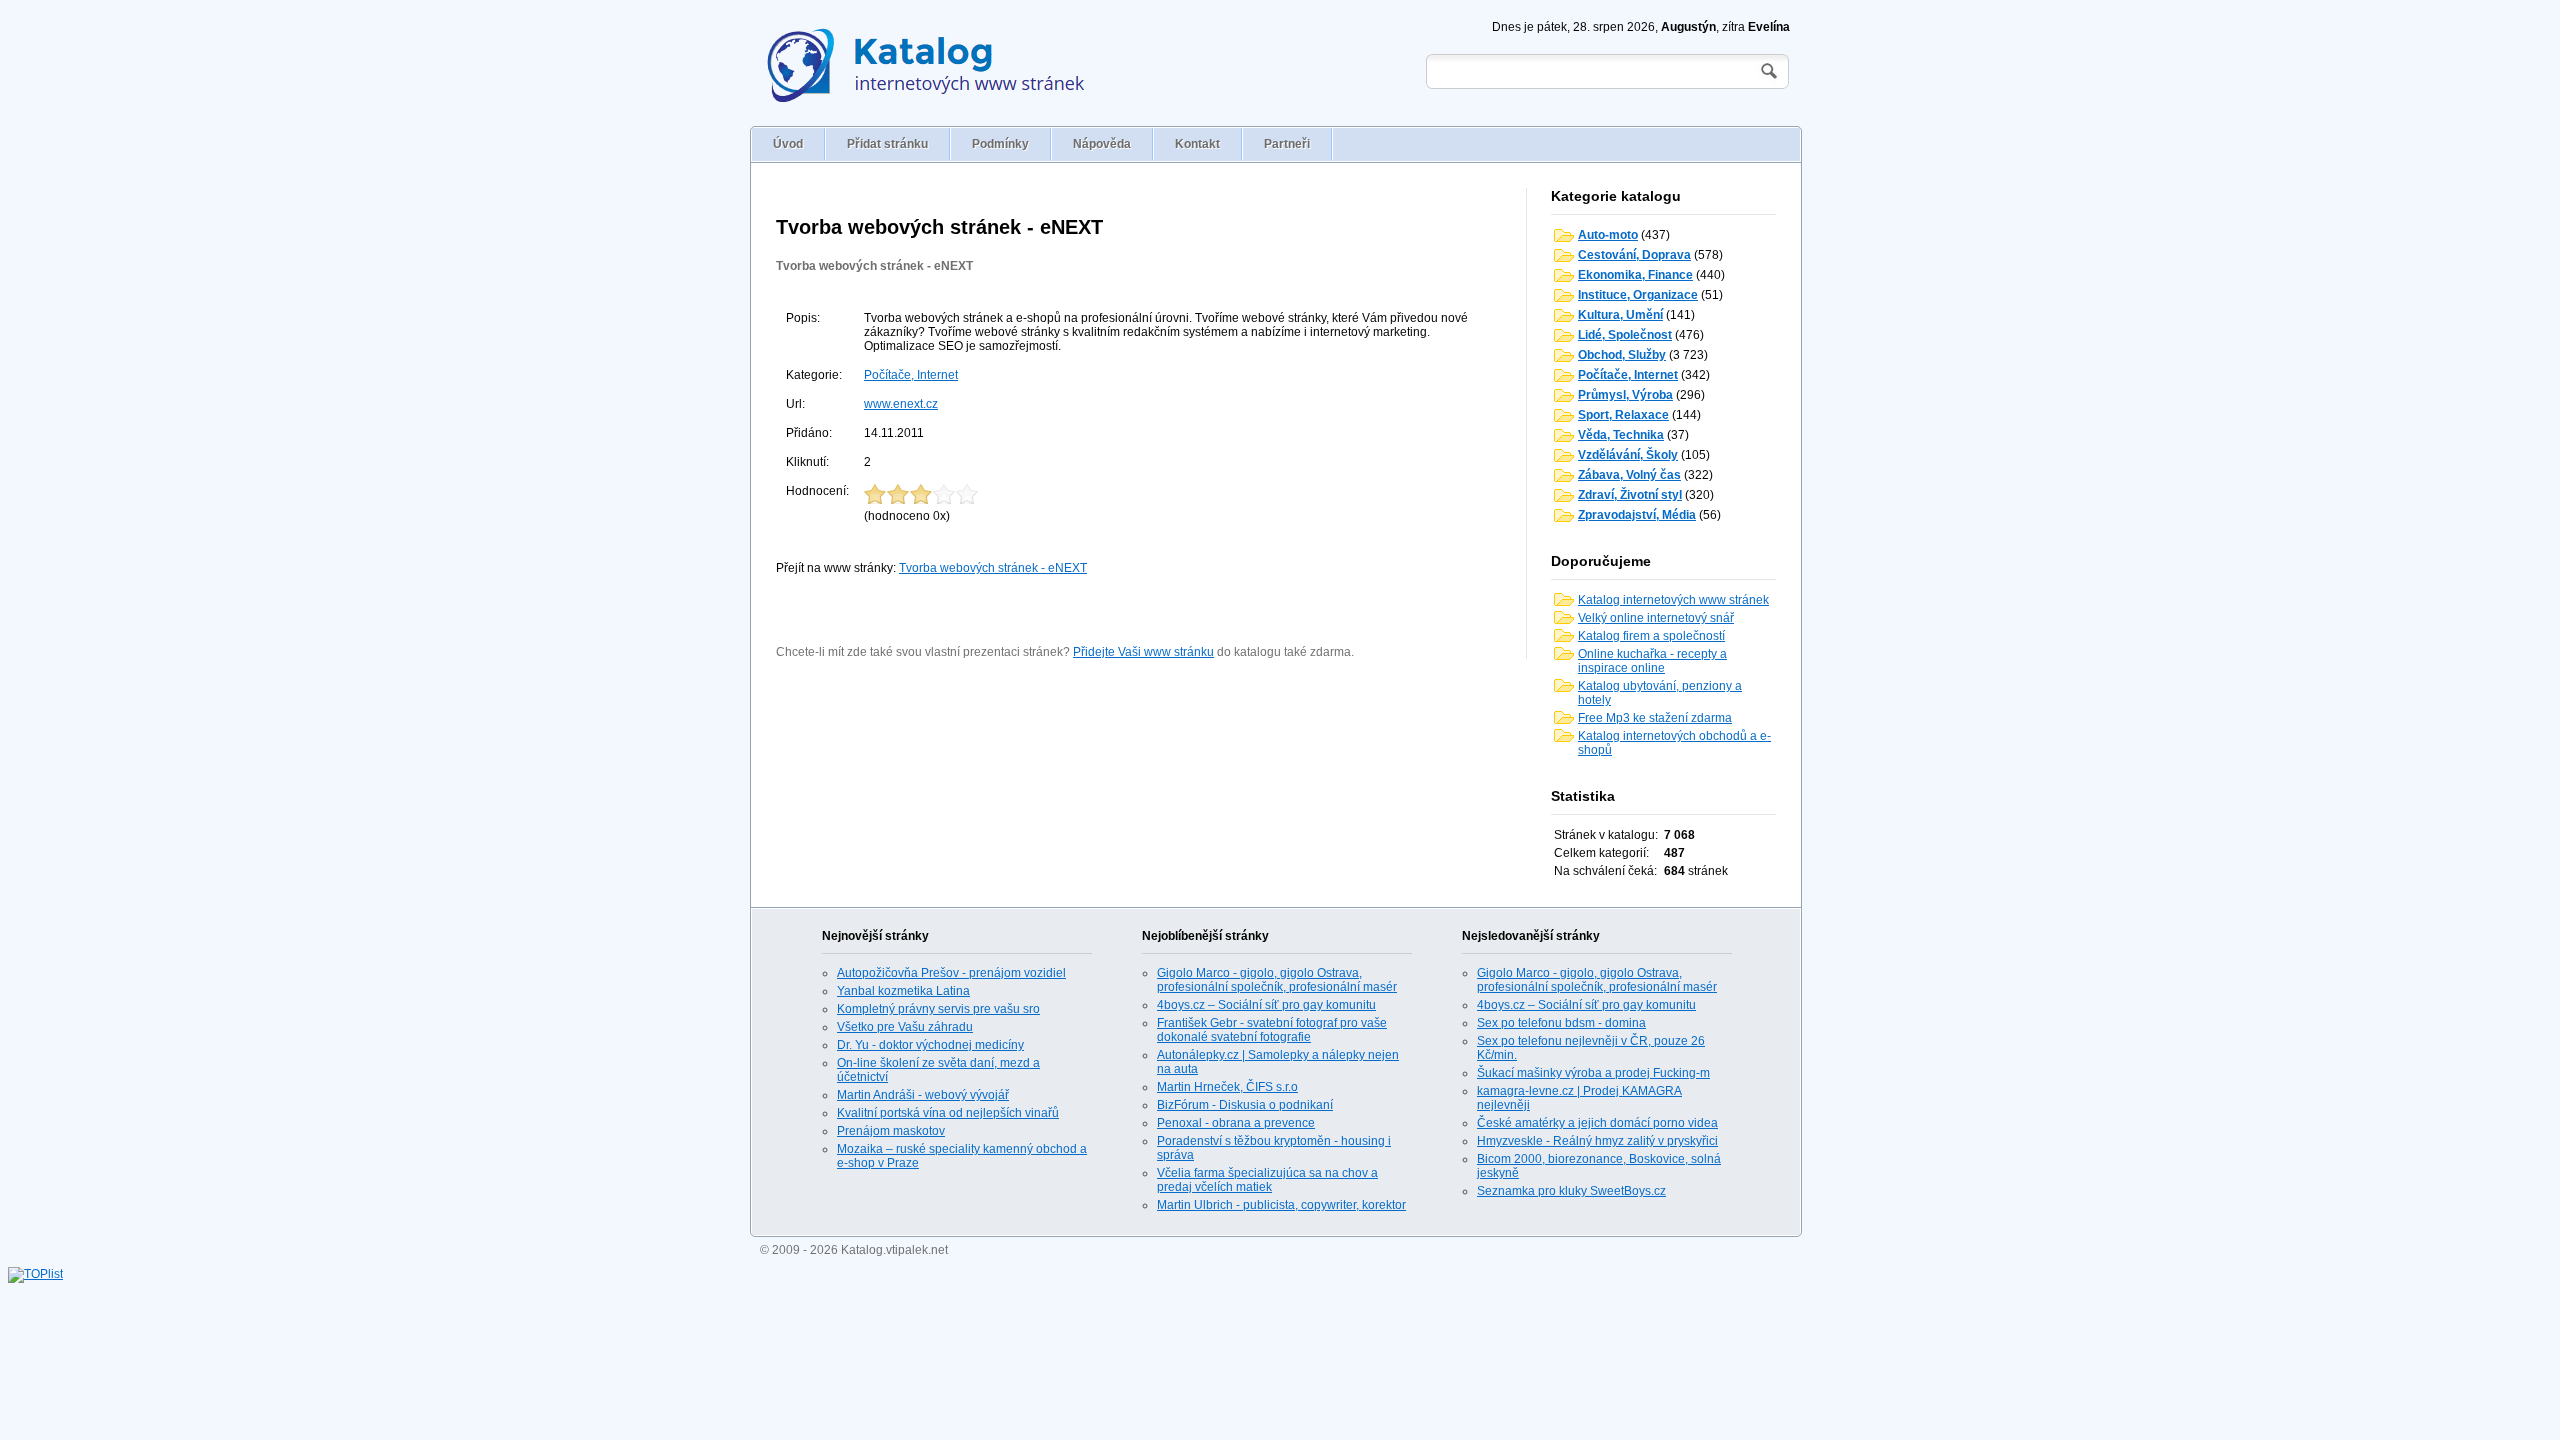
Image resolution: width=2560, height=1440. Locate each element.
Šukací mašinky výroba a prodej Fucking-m (1593, 1073)
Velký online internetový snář (1656, 618)
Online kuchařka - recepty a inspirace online (1652, 661)
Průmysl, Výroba (1625, 395)
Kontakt (1197, 144)
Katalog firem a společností (1651, 636)
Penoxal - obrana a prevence (1236, 1123)
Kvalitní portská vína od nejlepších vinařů (948, 1113)
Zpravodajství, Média (1637, 515)
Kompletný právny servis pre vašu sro (938, 1009)
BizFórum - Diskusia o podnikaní (1245, 1105)
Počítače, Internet (911, 375)
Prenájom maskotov (891, 1131)
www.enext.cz (901, 404)
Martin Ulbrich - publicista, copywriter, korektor (1281, 1205)
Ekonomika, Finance (1635, 275)
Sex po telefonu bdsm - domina (1561, 1023)
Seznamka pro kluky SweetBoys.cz (1571, 1191)
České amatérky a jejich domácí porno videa (1597, 1123)
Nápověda (1102, 144)
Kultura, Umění (1620, 315)
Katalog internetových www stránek (1673, 600)
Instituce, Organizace (1638, 295)
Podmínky (1000, 144)
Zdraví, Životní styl (1630, 495)
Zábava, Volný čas (1629, 475)
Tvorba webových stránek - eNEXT (874, 266)
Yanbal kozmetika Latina (903, 991)
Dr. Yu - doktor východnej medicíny (930, 1045)
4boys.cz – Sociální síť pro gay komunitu (1266, 1005)
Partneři (1287, 144)
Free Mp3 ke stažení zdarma (1655, 718)
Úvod (788, 144)
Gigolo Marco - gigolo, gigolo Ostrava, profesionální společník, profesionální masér (1277, 980)
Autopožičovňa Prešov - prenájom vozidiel (951, 973)
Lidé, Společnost (1625, 335)
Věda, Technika (1621, 435)
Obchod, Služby (1622, 355)
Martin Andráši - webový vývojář (923, 1095)
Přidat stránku (887, 144)
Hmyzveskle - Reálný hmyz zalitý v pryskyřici (1597, 1141)
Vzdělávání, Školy (1628, 455)
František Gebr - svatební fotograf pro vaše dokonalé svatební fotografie (1272, 1030)
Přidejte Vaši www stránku (1143, 652)
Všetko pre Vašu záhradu (905, 1027)
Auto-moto (1608, 235)
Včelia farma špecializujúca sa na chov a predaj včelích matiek (1267, 1180)
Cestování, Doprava (1634, 255)
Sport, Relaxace (1623, 415)
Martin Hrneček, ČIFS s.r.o (1227, 1087)
